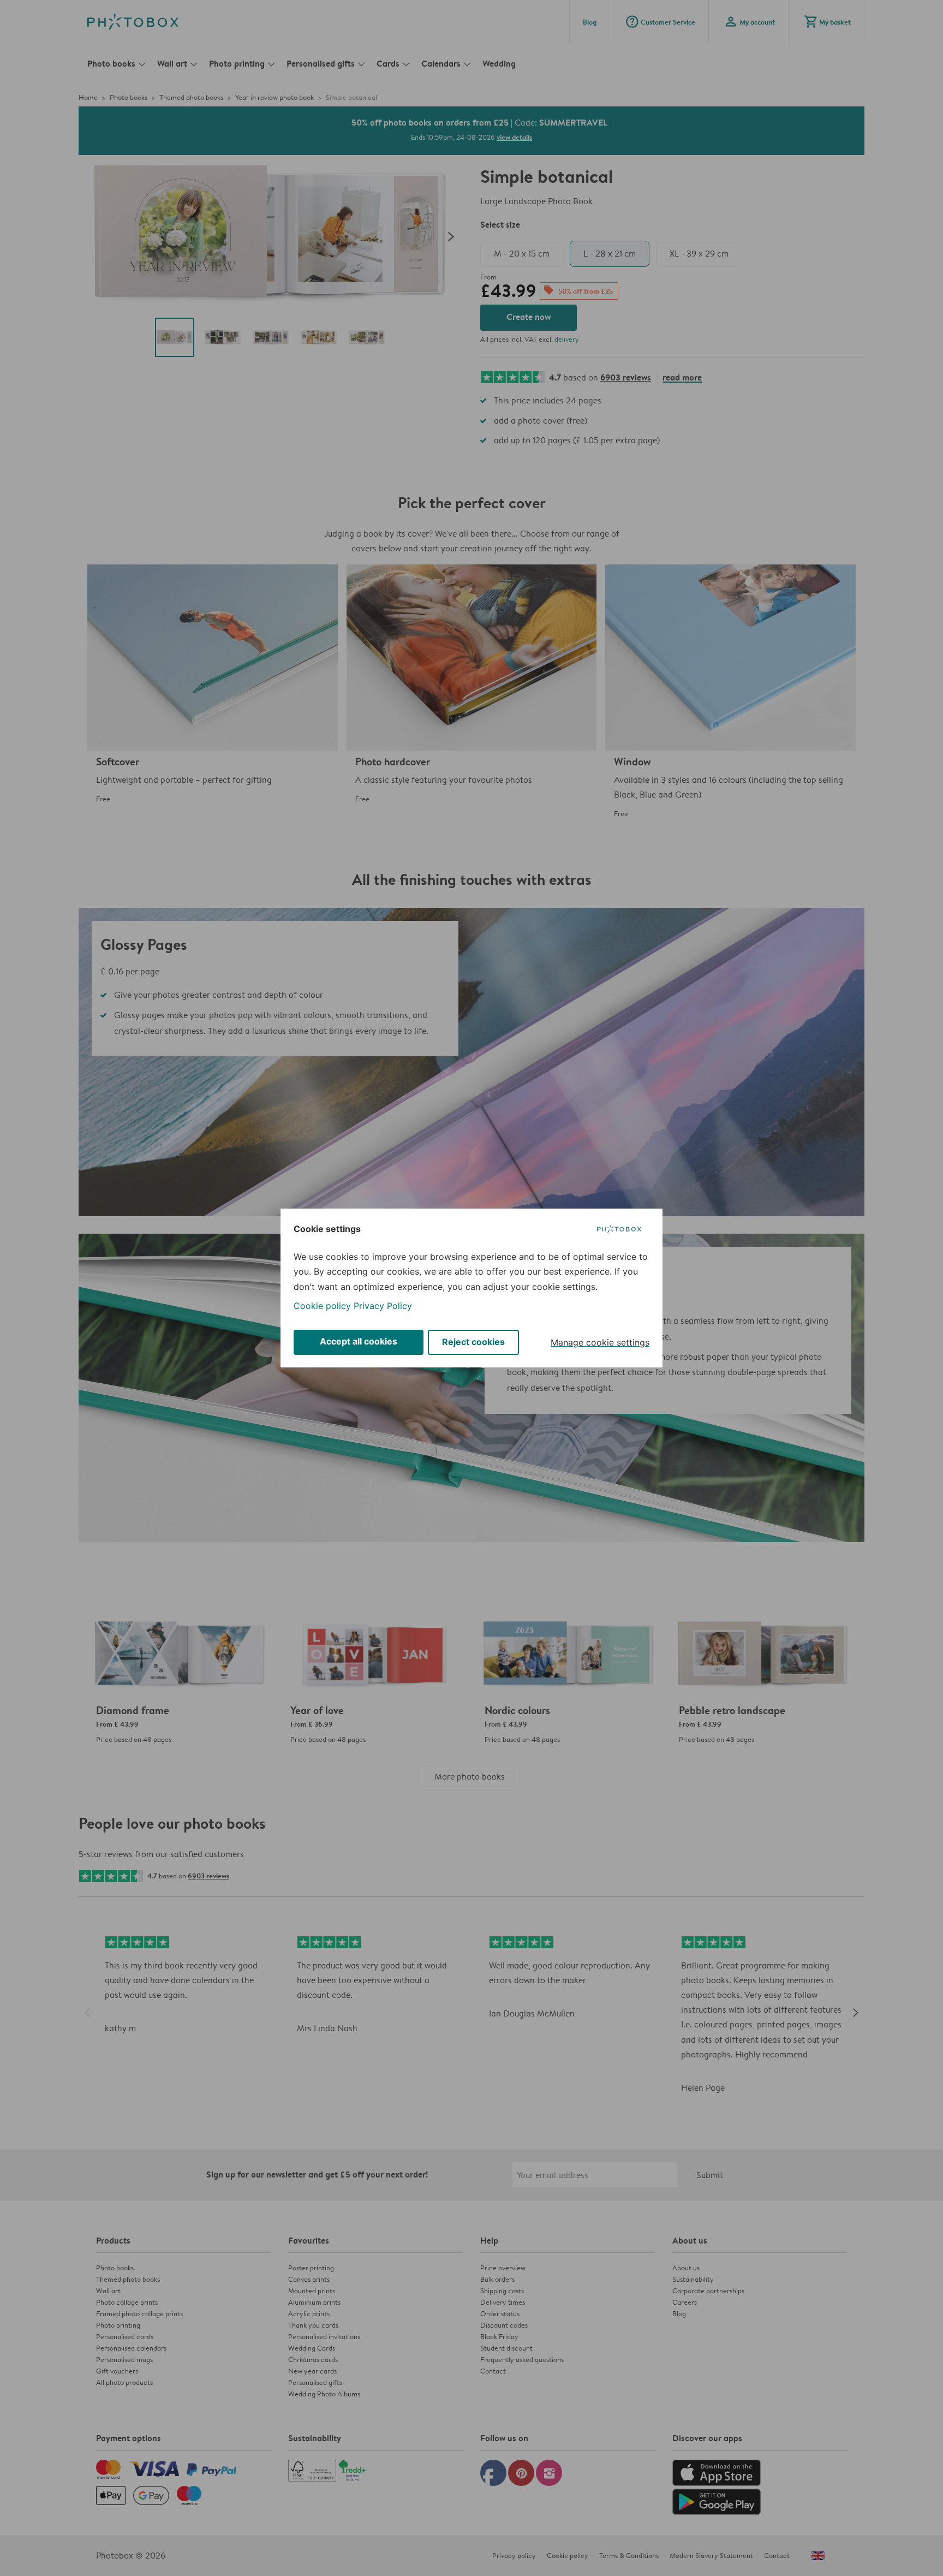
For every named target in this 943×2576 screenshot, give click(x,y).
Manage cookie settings (600, 1342)
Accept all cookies (359, 1341)
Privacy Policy (383, 1306)
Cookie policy (322, 1306)
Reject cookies (473, 1342)
